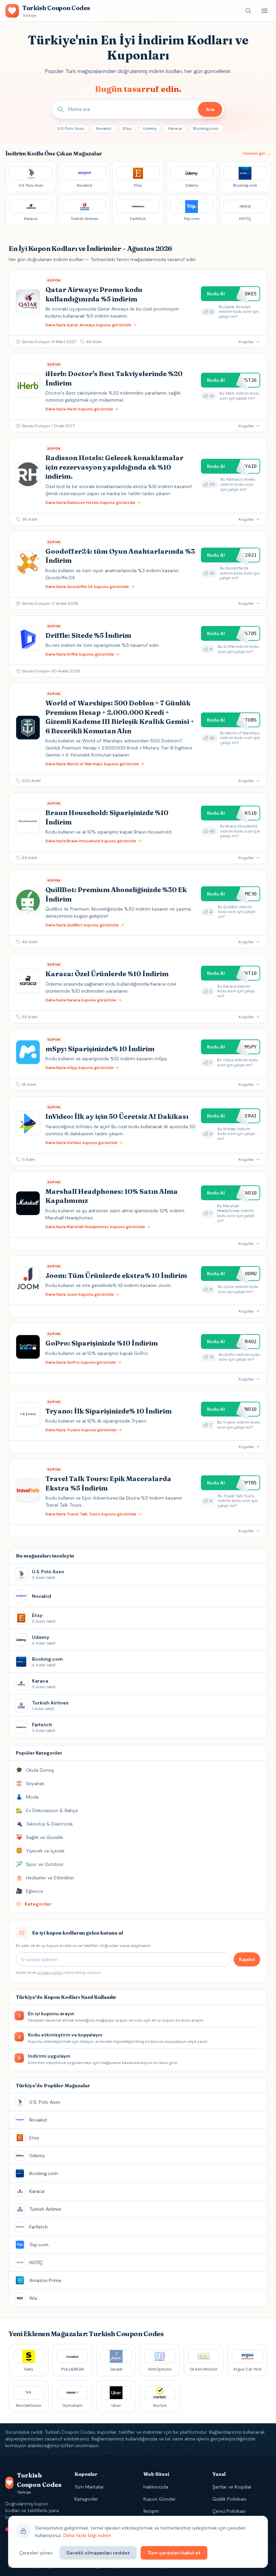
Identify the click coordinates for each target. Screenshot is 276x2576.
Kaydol (247, 1959)
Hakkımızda (156, 2487)
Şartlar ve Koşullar (232, 2487)
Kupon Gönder (160, 2499)
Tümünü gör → (256, 153)
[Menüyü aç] (265, 11)
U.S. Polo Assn (71, 128)
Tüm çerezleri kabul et (174, 2553)
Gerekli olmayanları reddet (98, 2553)
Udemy (150, 128)
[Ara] (248, 11)
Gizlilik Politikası (229, 2499)
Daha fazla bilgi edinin (87, 2535)
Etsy (127, 128)
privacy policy (50, 1973)
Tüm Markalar (89, 2487)
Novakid (104, 128)
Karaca (175, 128)
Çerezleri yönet (36, 2553)
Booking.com (206, 128)
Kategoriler (86, 2499)
